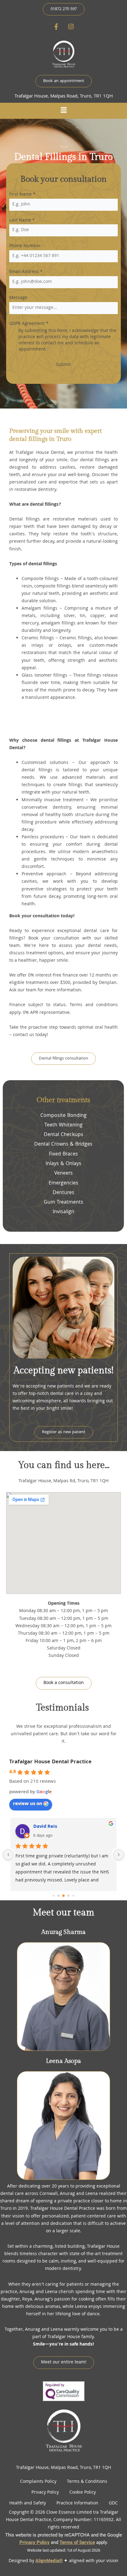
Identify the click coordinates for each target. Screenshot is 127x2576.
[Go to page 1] (53, 1896)
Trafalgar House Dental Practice (50, 1762)
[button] (63, 111)
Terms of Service (77, 2542)
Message (18, 298)
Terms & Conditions (87, 2482)
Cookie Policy (83, 2493)
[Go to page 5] (73, 1896)
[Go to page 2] (59, 1896)
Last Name (22, 221)
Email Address (26, 272)
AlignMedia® (49, 2561)
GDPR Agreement (29, 324)
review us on (28, 1804)
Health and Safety (28, 2503)
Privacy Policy (45, 2493)
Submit (63, 365)
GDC (113, 2503)
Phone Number (25, 246)
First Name (22, 195)
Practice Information (77, 2503)
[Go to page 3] (63, 1896)
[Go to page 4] (69, 1896)
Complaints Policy (38, 2482)
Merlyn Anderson (53, 1827)
